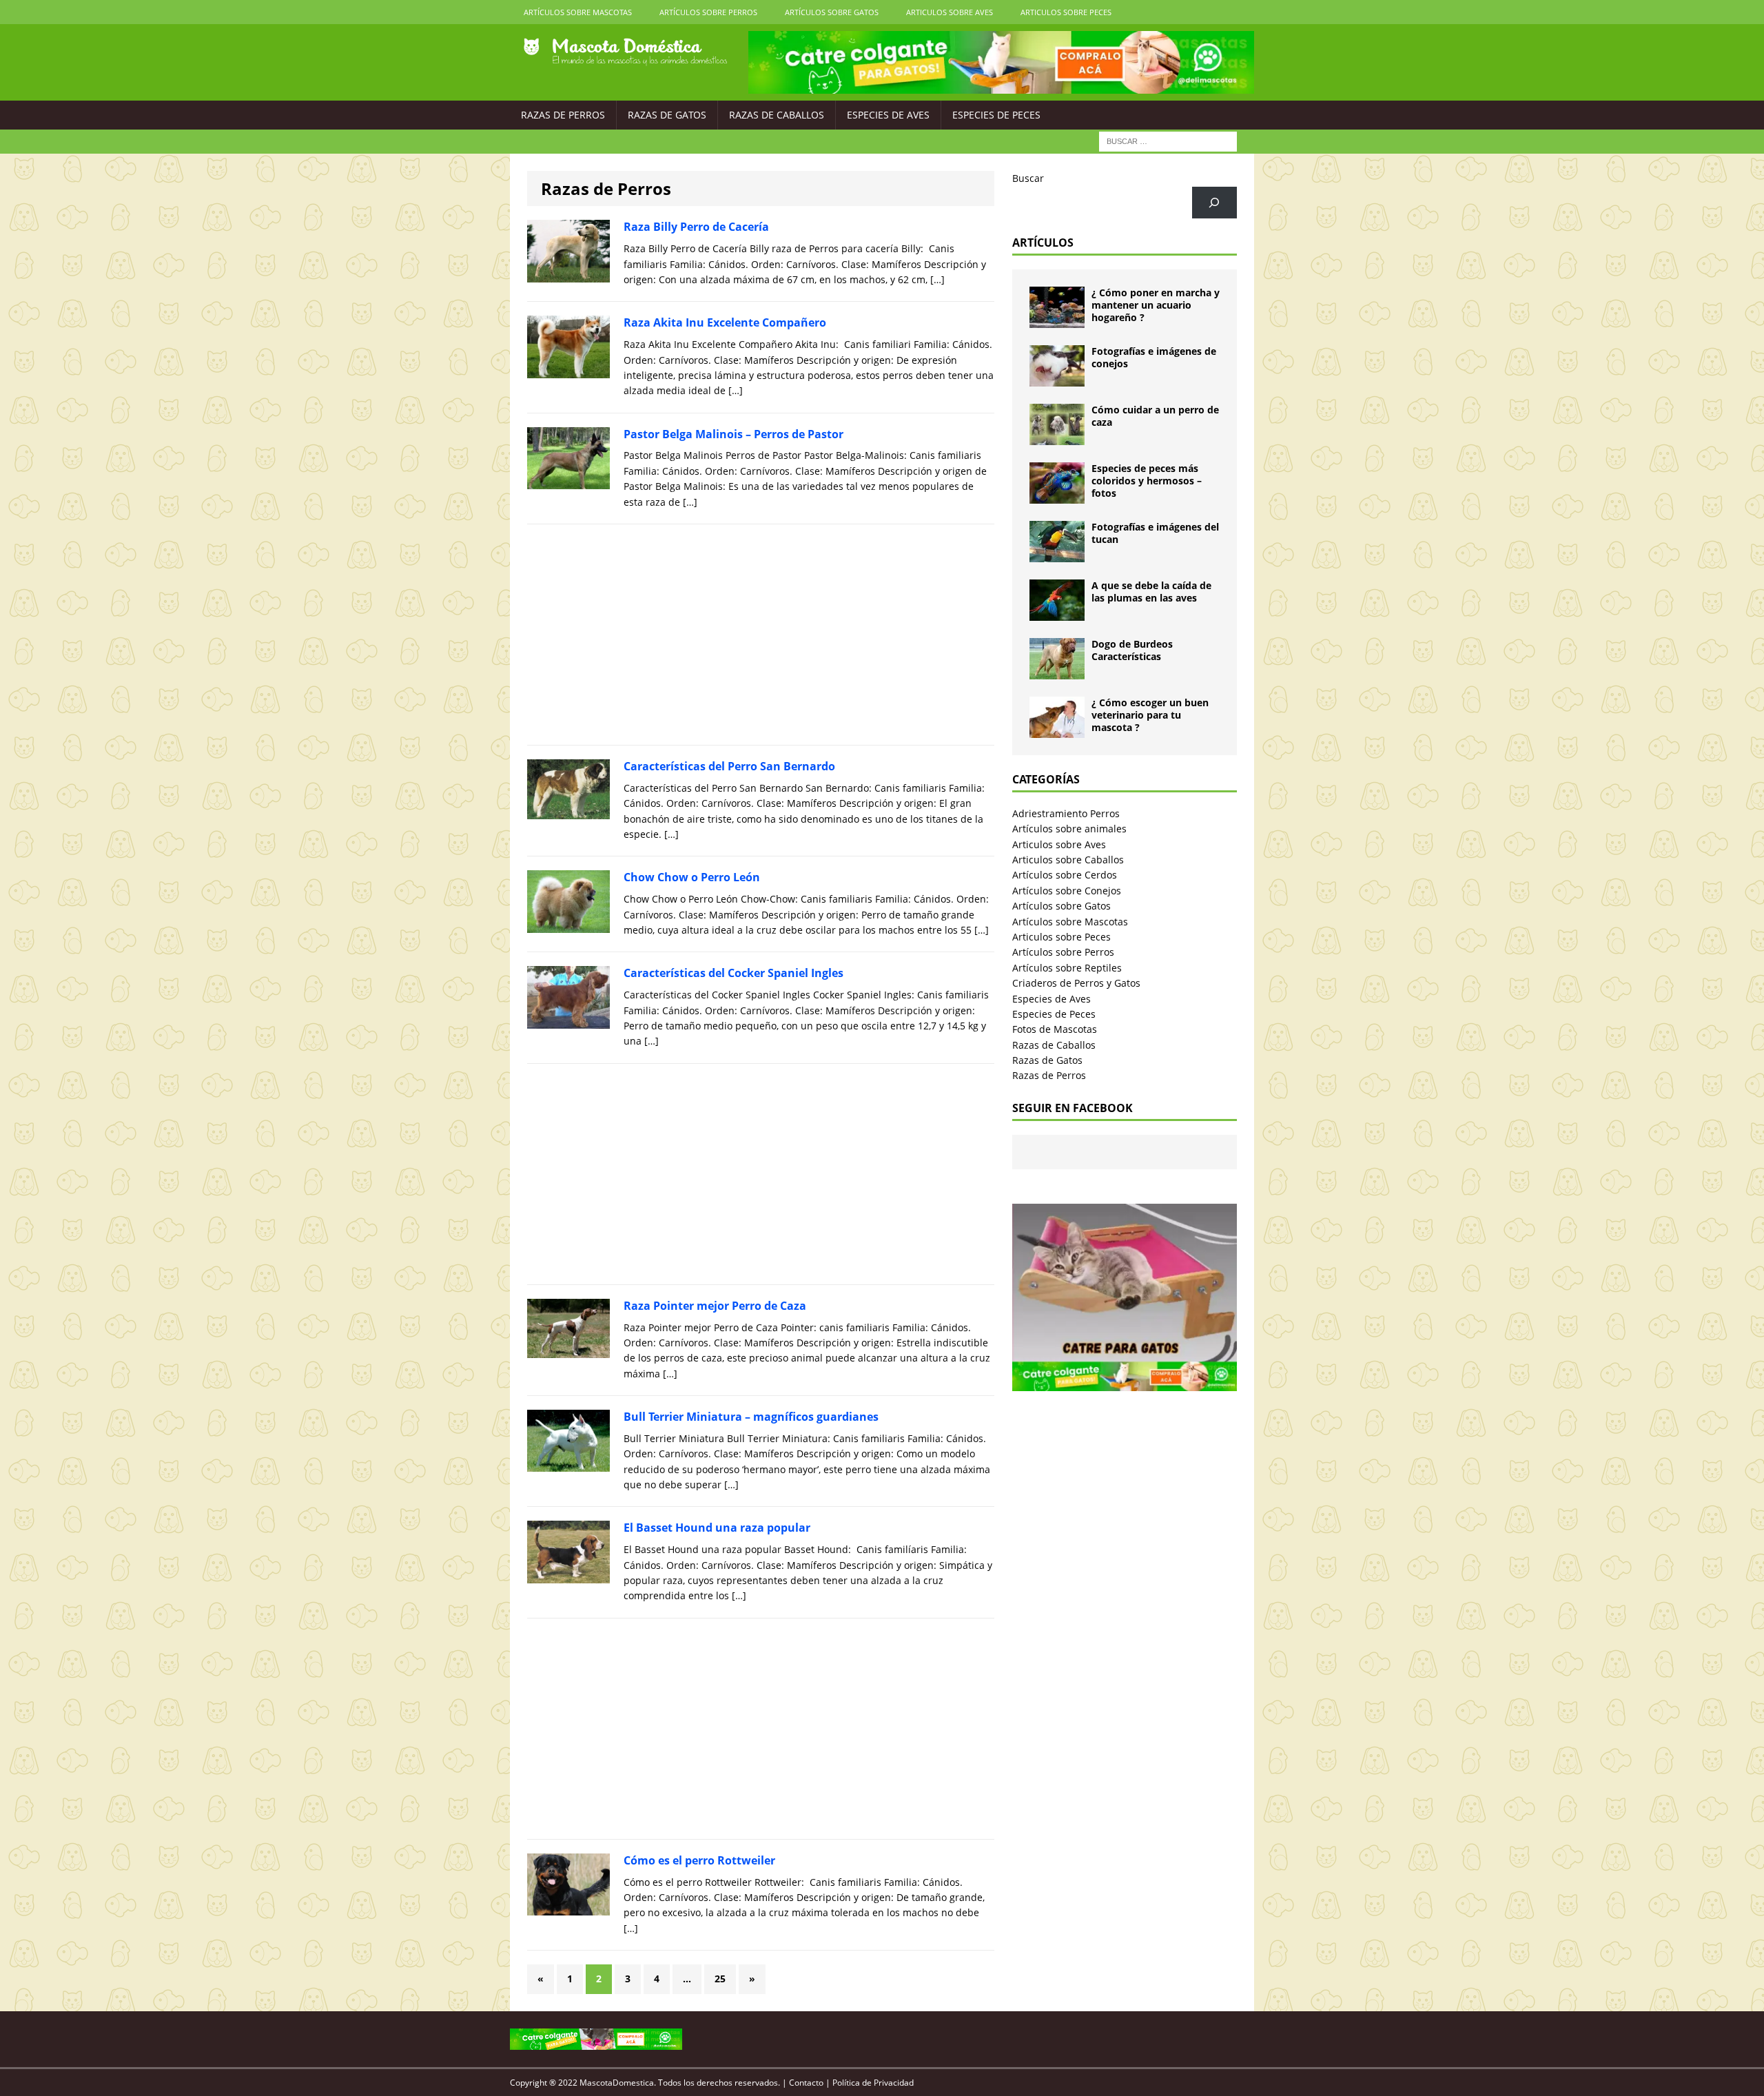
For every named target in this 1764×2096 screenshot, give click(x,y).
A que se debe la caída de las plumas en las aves (1151, 592)
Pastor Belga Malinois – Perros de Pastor (734, 434)
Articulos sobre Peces (1066, 12)
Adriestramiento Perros (1066, 813)
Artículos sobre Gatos (832, 12)
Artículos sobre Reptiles (1067, 968)
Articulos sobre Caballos (1068, 860)
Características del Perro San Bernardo (729, 766)
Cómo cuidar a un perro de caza (1155, 416)
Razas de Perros (563, 115)
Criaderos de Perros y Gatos (1076, 983)
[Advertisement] (761, 635)
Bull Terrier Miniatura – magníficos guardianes (751, 1417)
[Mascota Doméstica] (625, 52)
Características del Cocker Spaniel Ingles (734, 973)
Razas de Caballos (777, 115)
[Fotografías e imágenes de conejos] (1057, 379)
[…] (937, 279)
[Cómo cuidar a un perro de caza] (1057, 437)
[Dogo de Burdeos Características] (1057, 671)
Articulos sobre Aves (950, 12)
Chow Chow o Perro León (692, 877)
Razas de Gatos (667, 115)
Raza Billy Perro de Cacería (696, 227)
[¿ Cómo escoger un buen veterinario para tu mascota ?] (1057, 730)
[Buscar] (1214, 203)
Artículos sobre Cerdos (1065, 875)
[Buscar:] (1168, 140)
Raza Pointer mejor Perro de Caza (715, 1306)
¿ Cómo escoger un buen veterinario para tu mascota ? (1150, 715)
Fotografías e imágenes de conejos (1154, 357)
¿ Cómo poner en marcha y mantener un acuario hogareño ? (1156, 305)
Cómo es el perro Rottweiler (699, 1860)
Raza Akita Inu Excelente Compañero (725, 322)
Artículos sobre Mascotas (578, 12)
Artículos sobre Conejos (1067, 891)
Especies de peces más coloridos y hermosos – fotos (1147, 481)
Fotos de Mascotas (1055, 1029)
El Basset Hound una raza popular (717, 1528)
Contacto (806, 2083)
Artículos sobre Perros (708, 12)
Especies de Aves (888, 115)
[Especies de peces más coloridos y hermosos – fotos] (1057, 496)
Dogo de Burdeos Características (1132, 650)
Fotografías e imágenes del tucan (1155, 533)
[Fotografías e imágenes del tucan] (1057, 554)
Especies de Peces (996, 115)
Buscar (1028, 178)
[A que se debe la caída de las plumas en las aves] (1057, 613)
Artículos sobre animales (1069, 829)
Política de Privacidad (873, 2083)
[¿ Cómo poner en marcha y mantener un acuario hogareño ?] (1057, 320)
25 (720, 1979)
